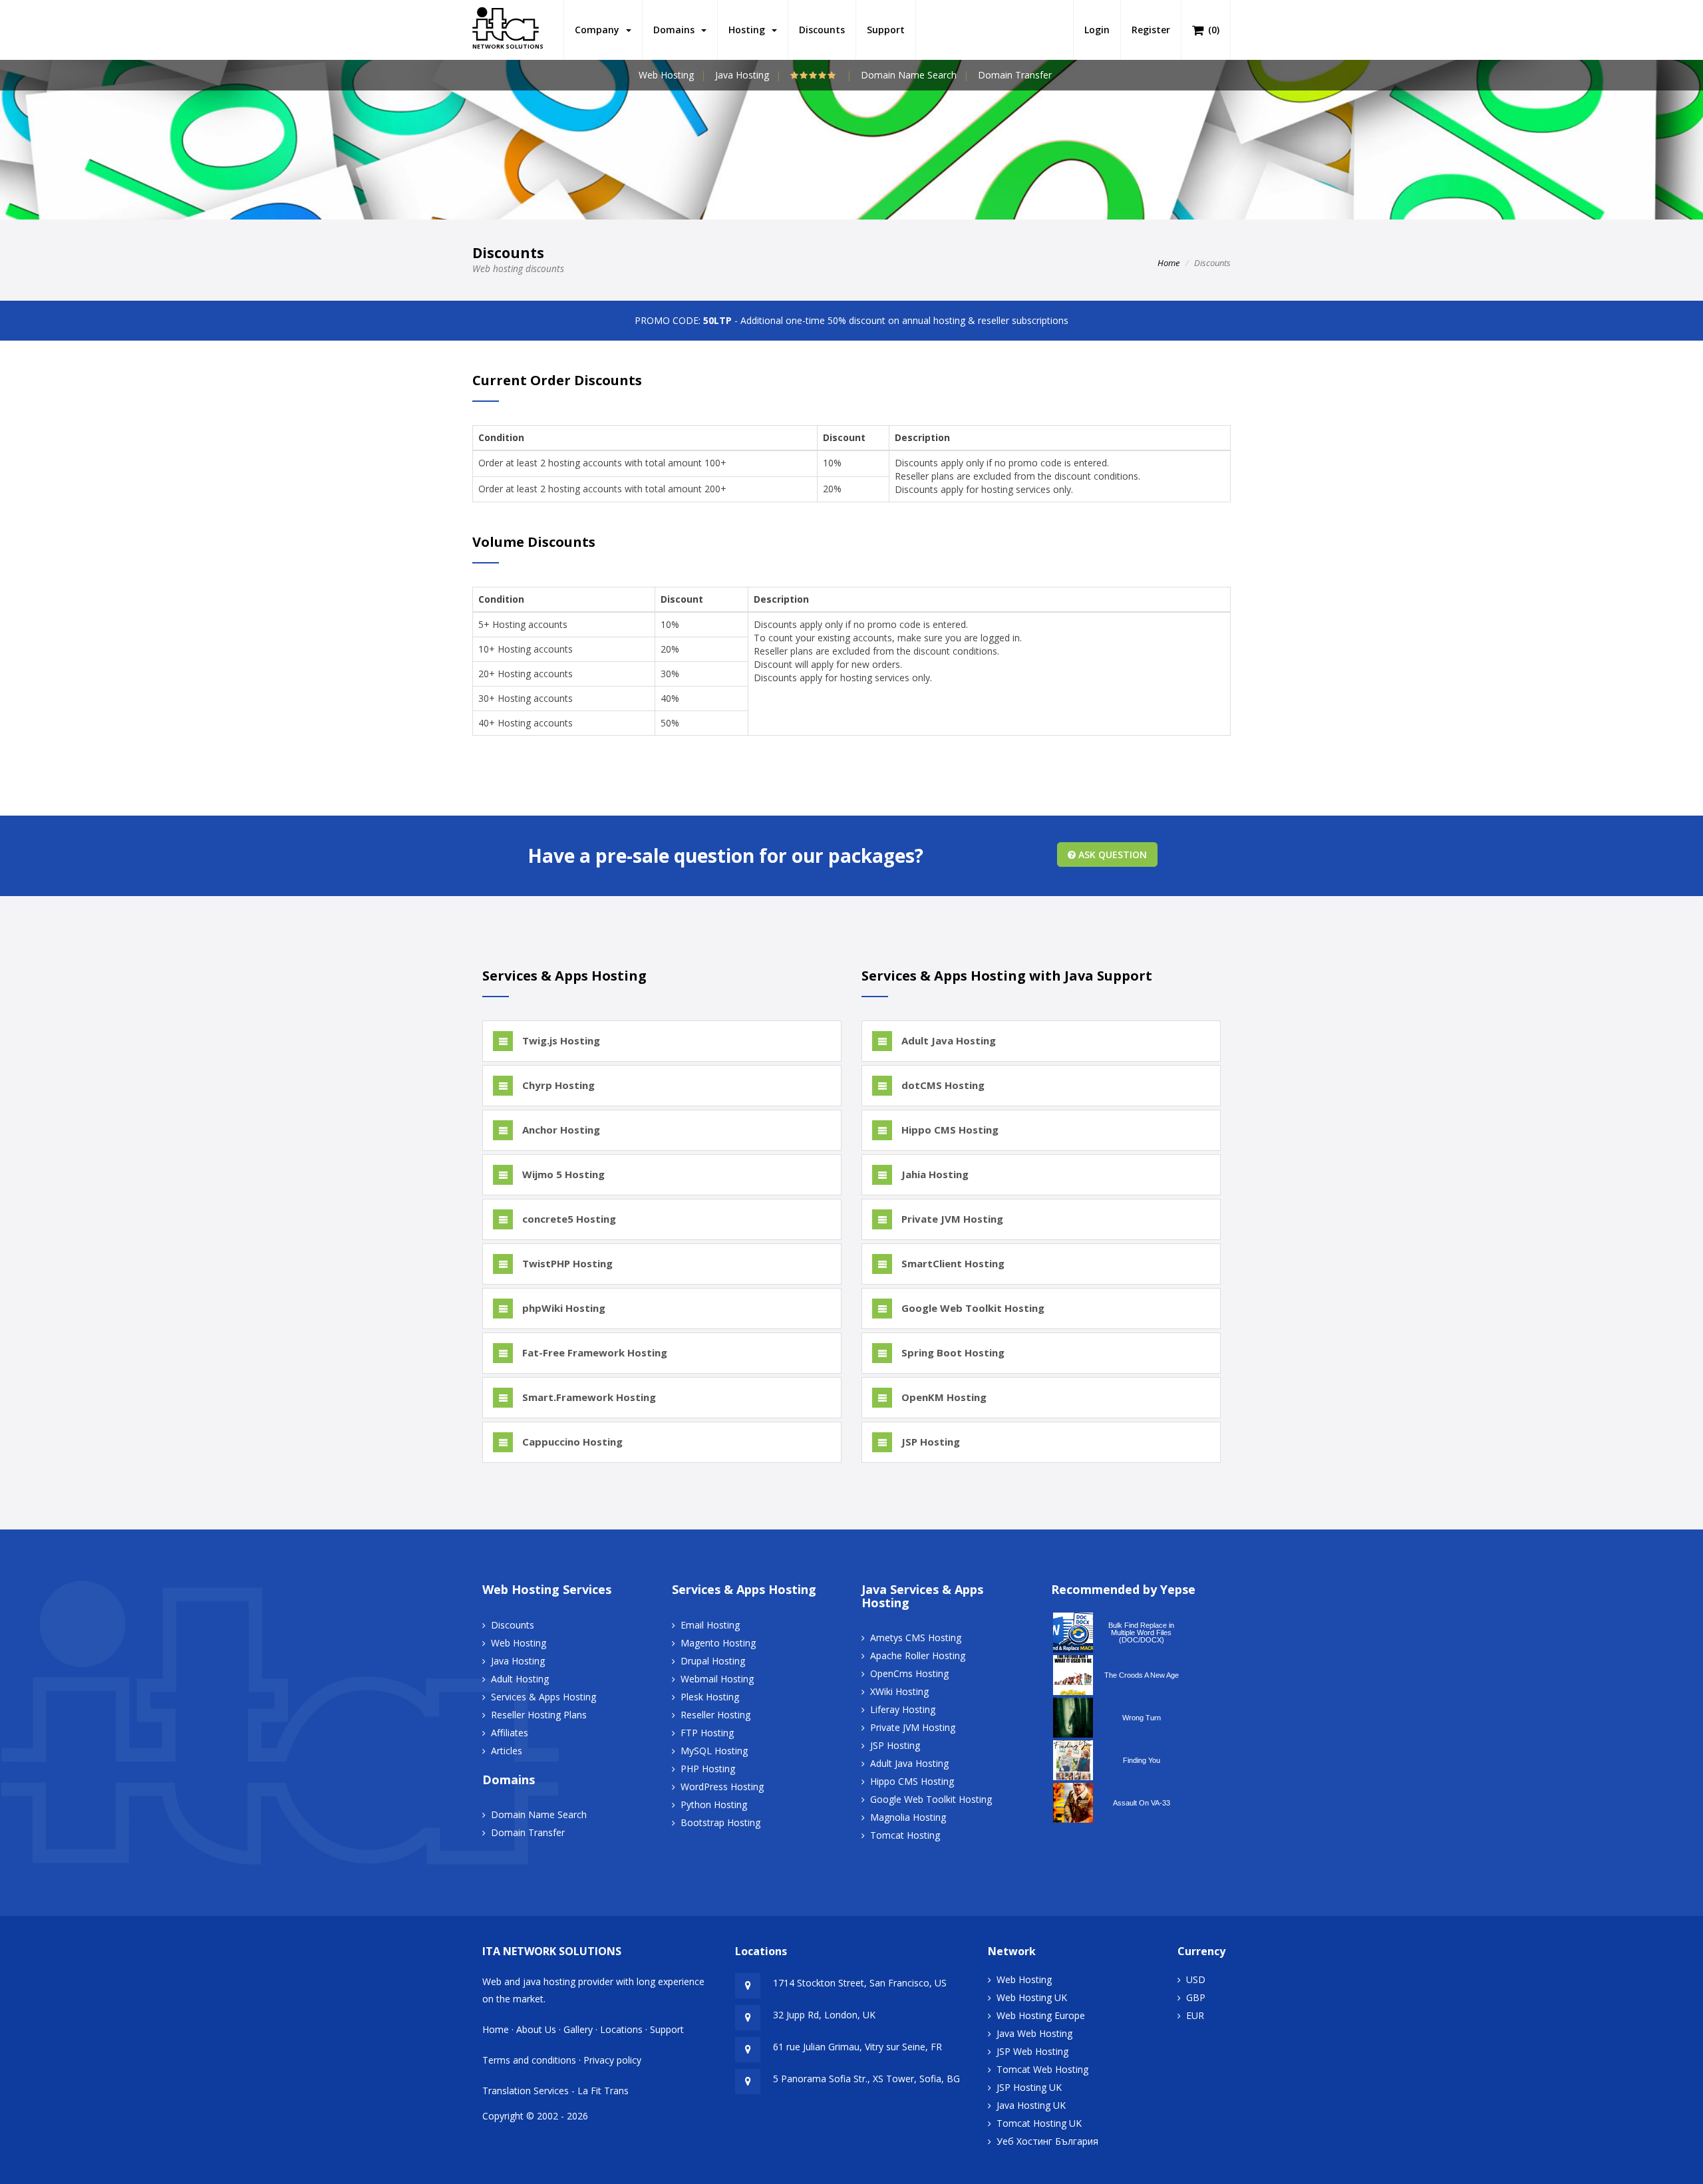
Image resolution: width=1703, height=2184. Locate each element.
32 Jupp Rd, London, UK (824, 2015)
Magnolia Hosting (908, 1817)
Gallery (578, 2029)
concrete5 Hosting (568, 1219)
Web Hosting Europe (1041, 2015)
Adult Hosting (520, 1679)
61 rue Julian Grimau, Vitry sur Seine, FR (857, 2047)
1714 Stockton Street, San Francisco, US (860, 1983)
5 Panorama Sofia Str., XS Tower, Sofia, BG (866, 2079)
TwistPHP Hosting (566, 1263)
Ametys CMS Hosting (916, 1638)
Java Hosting (742, 75)
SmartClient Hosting (952, 1263)
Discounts (822, 30)
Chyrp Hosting (557, 1085)
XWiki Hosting (899, 1691)
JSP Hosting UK (1029, 2087)
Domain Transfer (1015, 75)
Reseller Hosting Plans (539, 1715)
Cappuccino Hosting (571, 1442)
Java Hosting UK (1031, 2105)
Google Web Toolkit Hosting (972, 1308)
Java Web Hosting (1034, 2033)
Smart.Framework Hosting (588, 1397)
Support (886, 30)
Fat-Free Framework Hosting (593, 1352)
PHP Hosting (708, 1769)
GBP (1196, 1997)
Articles (507, 1751)
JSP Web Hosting (1032, 2051)
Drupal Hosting (713, 1661)
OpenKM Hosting (943, 1397)
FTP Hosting (707, 1733)
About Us (536, 2029)
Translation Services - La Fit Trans (555, 2091)
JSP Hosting (929, 1442)
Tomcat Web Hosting (1042, 2069)
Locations (621, 2029)
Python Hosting (714, 1804)
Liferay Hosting (903, 1709)
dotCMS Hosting (942, 1085)
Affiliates (510, 1733)
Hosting (749, 30)
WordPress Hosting (722, 1787)
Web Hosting (666, 75)
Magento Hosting (718, 1643)
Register (1151, 30)
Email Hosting (710, 1625)
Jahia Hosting (934, 1174)
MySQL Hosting (714, 1751)
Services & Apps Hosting (543, 1697)
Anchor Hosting (560, 1130)
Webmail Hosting (717, 1679)
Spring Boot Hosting (952, 1352)
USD (1196, 1979)
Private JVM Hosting (951, 1219)
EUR (1195, 2015)
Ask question (1111, 855)
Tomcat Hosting (905, 1835)
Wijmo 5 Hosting (562, 1174)
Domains (677, 30)
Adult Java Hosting (947, 1040)
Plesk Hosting (710, 1697)
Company (600, 30)
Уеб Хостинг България (1047, 2141)
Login (1097, 30)
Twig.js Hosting (560, 1040)
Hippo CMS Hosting (949, 1130)
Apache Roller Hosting (918, 1655)
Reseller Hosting (715, 1715)
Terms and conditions (529, 2060)
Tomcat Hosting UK (1039, 2123)
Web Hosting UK (1032, 1997)
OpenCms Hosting (909, 1673)
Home (1168, 263)
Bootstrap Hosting (720, 1822)
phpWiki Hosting (562, 1308)
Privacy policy (612, 2060)
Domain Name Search (909, 75)
